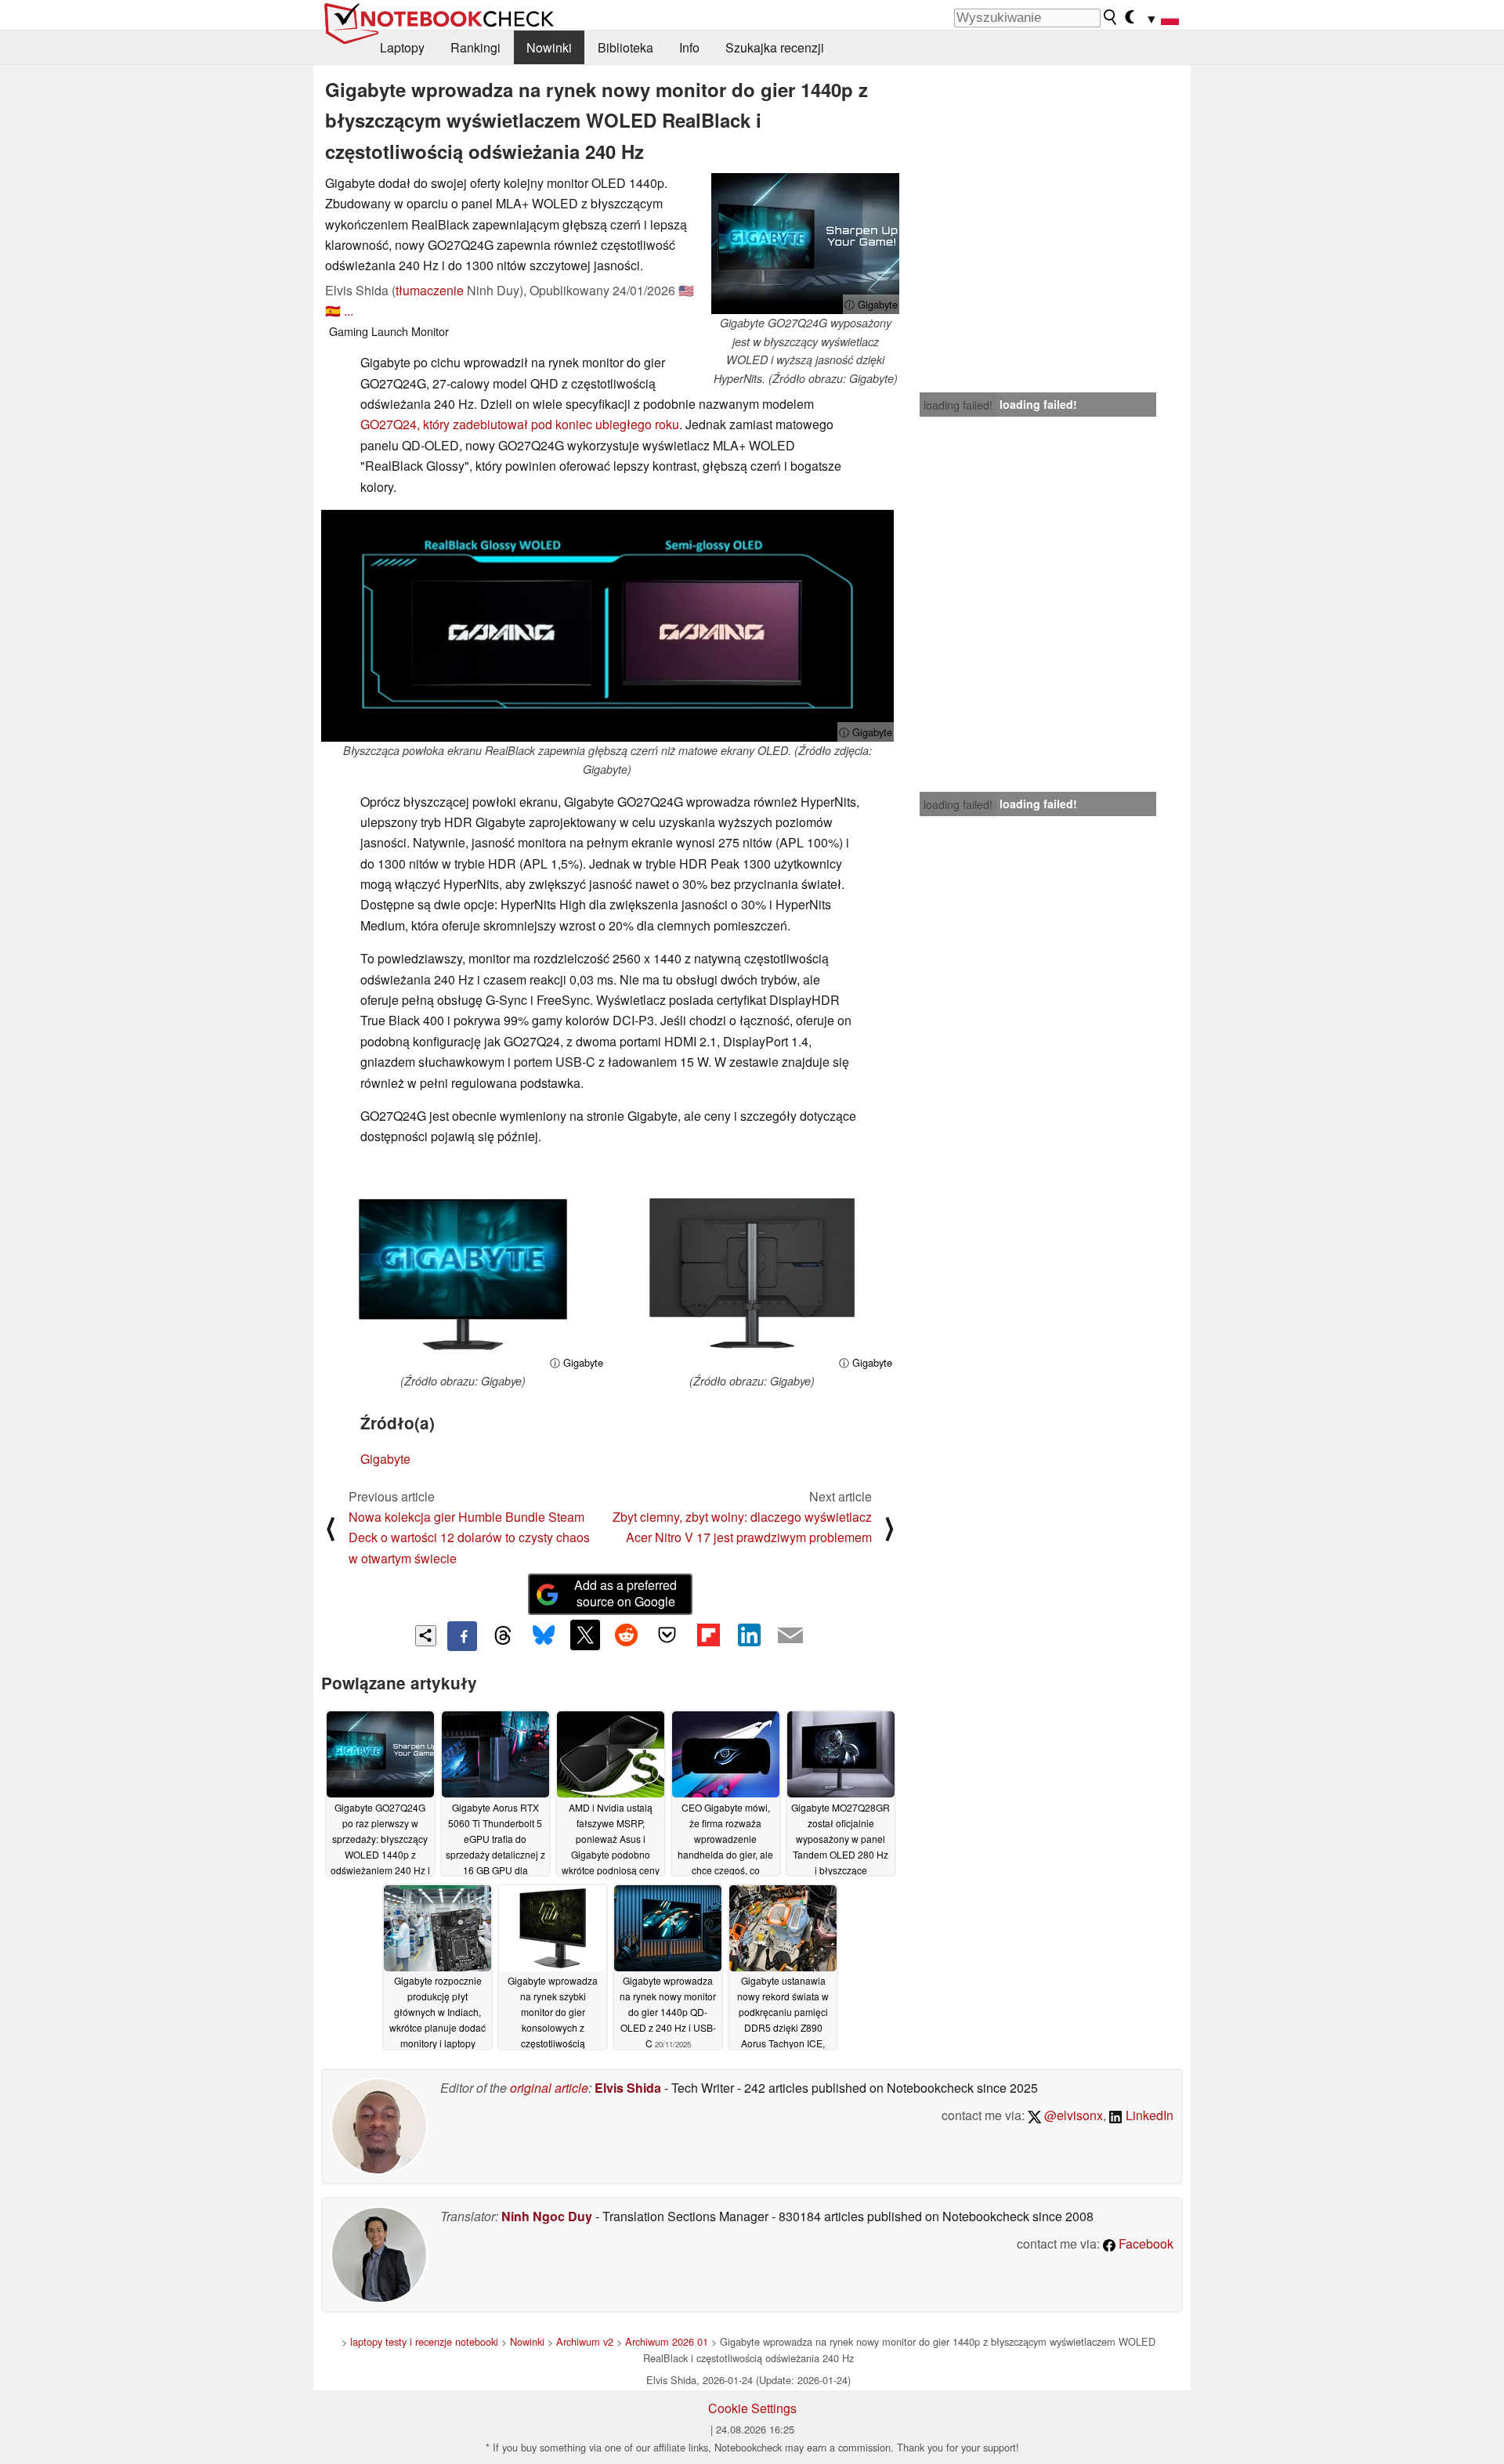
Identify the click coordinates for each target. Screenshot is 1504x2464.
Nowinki (549, 47)
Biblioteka (625, 47)
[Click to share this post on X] (585, 1635)
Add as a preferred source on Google (625, 1593)
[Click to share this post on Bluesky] (544, 1636)
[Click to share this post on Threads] (503, 1636)
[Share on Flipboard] (708, 1635)
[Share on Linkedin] (749, 1635)
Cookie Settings (752, 2408)
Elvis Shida (628, 2088)
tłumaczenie (430, 290)
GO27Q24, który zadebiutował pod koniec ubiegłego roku (520, 424)
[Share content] (426, 1636)
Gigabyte (385, 1459)
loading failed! (958, 405)
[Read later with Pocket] (667, 1635)
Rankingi (475, 47)
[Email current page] (790, 1636)
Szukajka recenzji (775, 47)
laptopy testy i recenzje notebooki (424, 2341)
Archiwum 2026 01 (667, 2341)
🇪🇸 (333, 311)
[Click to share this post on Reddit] (626, 1635)
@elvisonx (1072, 2115)
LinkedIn (1148, 2115)
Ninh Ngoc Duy (547, 2216)
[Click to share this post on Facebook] (462, 1636)
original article (549, 2088)
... (349, 311)
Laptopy (402, 47)
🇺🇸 (686, 290)
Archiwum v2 (585, 2341)
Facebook (1144, 2244)
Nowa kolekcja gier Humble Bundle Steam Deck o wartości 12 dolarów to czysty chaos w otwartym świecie (469, 1537)
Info (689, 47)
